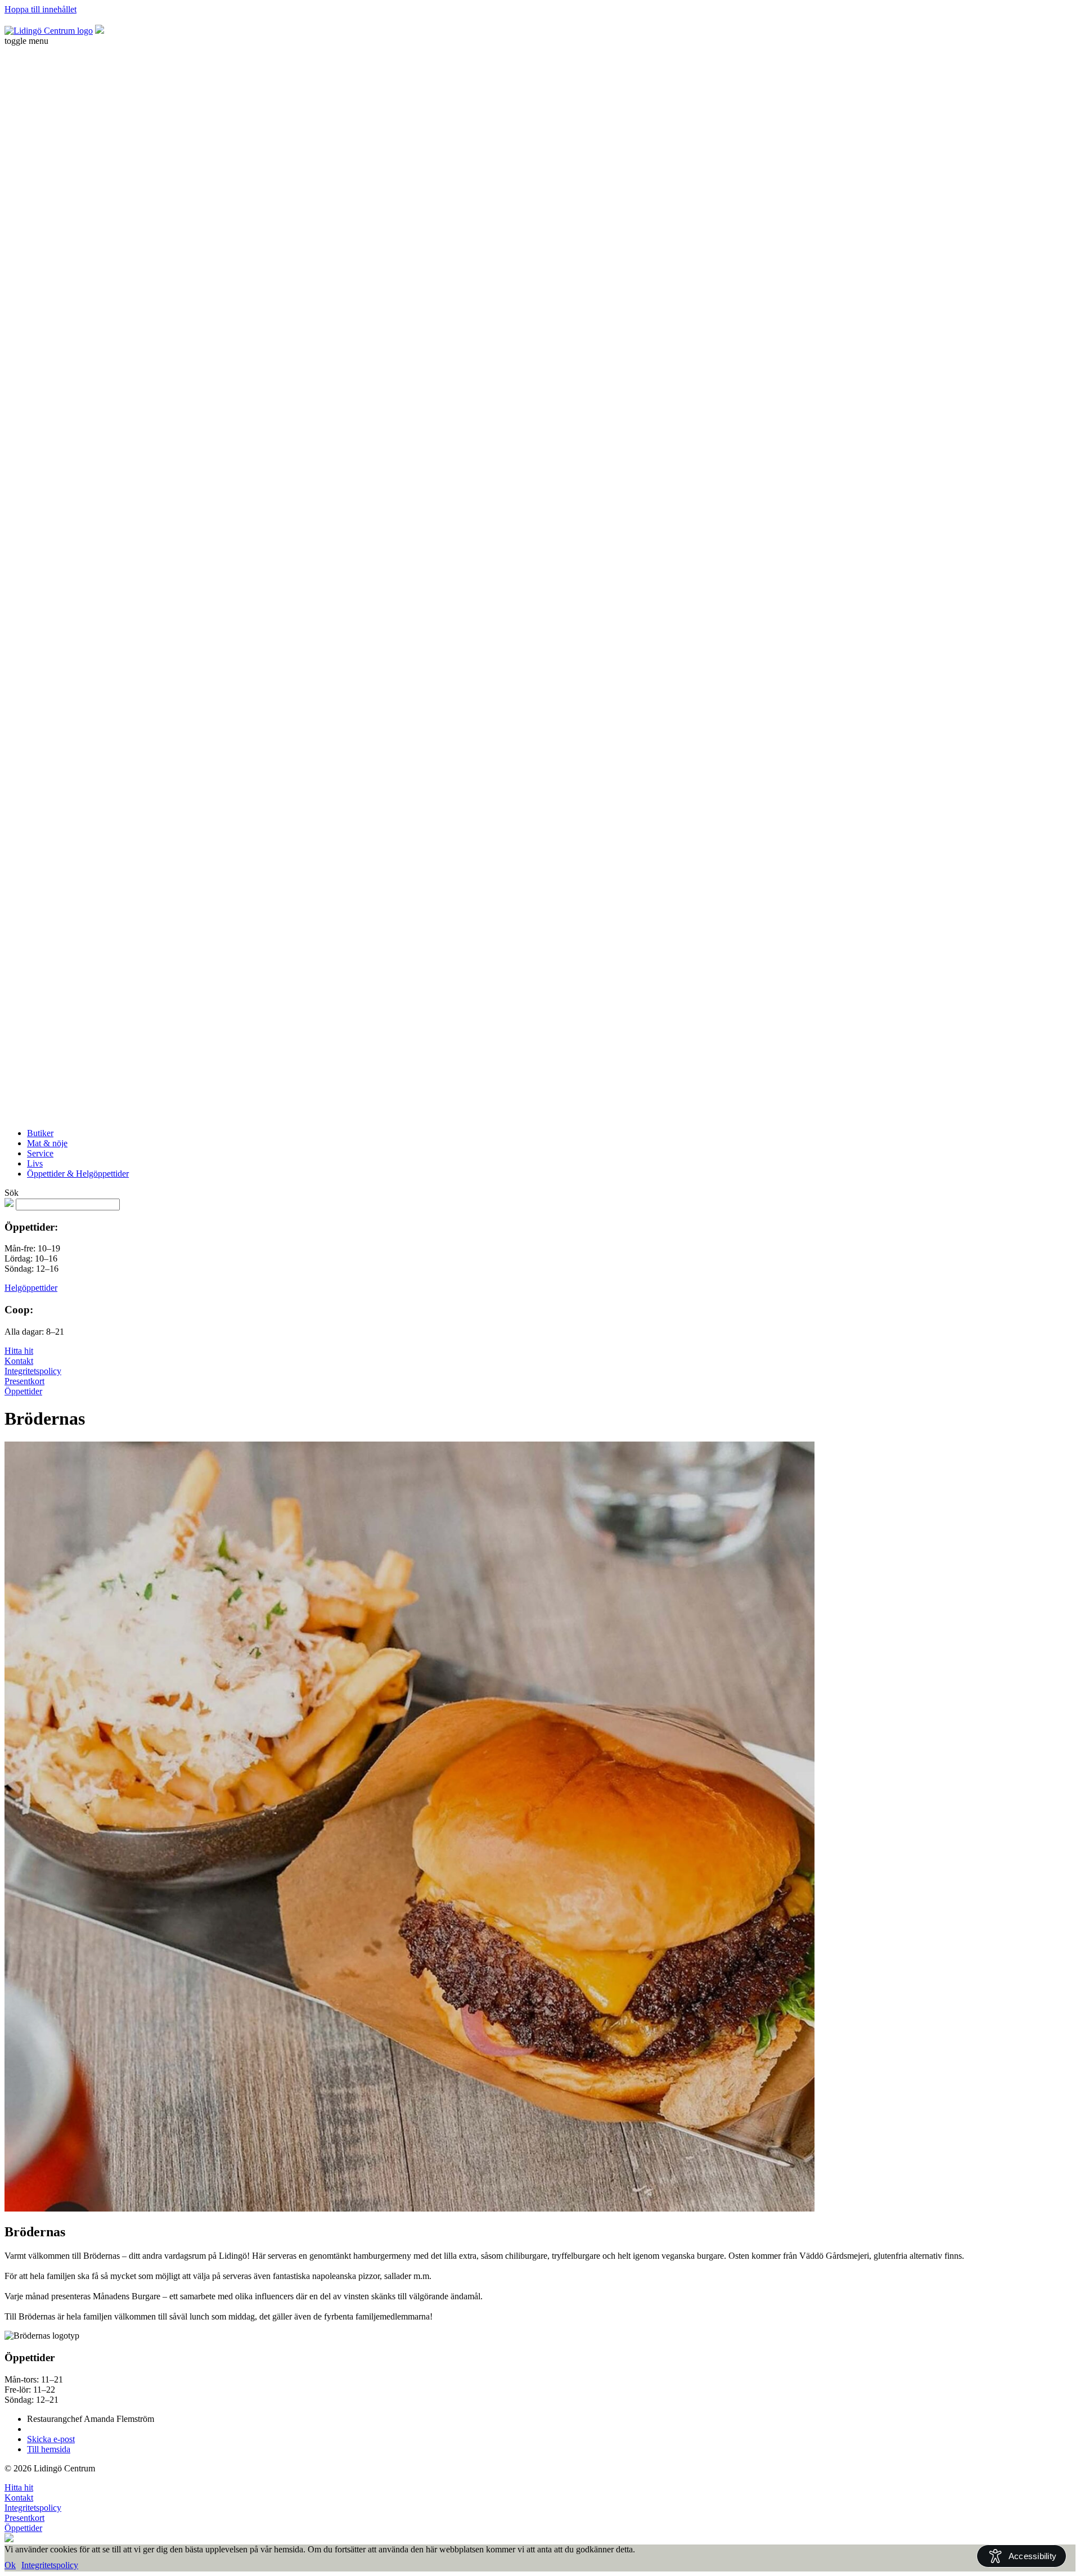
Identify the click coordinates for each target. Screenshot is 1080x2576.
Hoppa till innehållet (40, 9)
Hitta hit (19, 1351)
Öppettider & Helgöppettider (78, 1174)
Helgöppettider (31, 1288)
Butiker (40, 1133)
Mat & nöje (47, 1143)
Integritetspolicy (33, 1371)
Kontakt (19, 1361)
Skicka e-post (51, 2439)
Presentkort (24, 1381)
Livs (35, 1163)
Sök (12, 1193)
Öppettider (23, 1391)
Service (40, 1153)
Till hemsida (49, 2449)
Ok (10, 2565)
